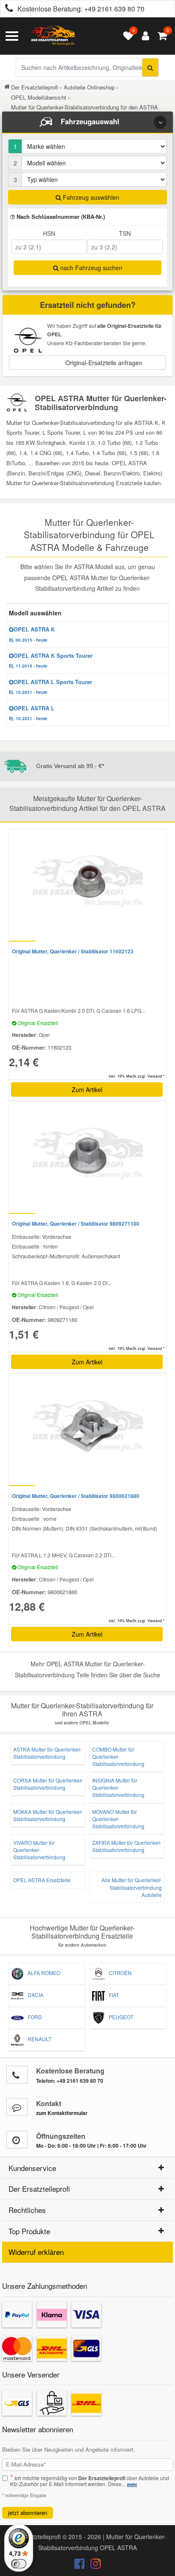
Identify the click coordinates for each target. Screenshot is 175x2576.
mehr (132, 2484)
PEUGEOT (119, 2017)
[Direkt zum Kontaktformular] (17, 2107)
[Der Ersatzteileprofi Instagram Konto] (93, 2565)
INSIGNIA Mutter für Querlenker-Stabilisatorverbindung (118, 1787)
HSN (49, 233)
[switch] (19, 2564)
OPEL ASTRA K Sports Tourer (51, 660)
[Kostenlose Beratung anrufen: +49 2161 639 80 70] (7, 9)
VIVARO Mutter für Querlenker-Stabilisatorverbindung (39, 1850)
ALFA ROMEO (42, 1973)
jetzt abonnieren (28, 2513)
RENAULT (38, 2039)
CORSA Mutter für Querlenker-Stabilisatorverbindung (48, 1784)
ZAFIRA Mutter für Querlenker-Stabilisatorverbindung (127, 1846)
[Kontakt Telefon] (17, 2075)
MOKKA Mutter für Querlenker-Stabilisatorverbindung (48, 1815)
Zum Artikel (87, 1090)
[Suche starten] (150, 67)
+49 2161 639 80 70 (114, 9)
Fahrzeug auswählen (90, 197)
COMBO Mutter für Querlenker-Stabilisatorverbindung (118, 1756)
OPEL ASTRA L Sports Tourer (51, 687)
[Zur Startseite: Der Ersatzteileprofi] (53, 36)
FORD (33, 2017)
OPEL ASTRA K (32, 634)
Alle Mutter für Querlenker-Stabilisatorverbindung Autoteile (132, 1887)
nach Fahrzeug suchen (90, 268)
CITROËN (118, 1973)
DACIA (34, 1995)
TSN (125, 233)
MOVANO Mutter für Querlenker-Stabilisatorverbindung (118, 1819)
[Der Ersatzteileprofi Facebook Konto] (80, 2565)
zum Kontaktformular (62, 2113)
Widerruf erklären (36, 2252)
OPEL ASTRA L (32, 713)
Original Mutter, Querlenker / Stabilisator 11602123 (73, 951)
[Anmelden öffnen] (143, 36)
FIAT (112, 1995)
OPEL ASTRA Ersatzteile (42, 1880)
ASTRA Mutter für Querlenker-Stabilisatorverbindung (47, 1753)
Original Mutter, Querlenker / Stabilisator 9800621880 (76, 1496)
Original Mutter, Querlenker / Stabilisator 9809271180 (76, 1224)
